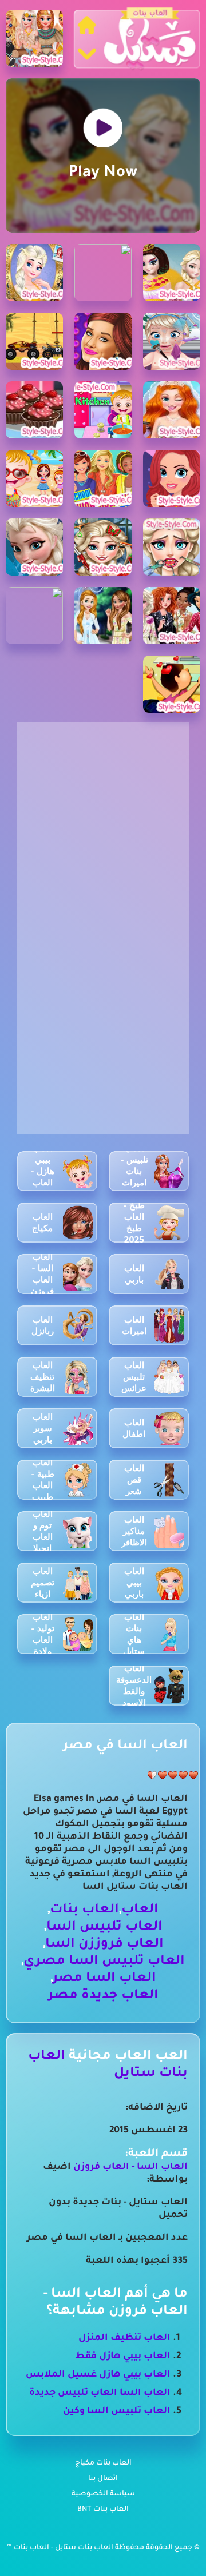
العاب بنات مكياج (103, 2463)
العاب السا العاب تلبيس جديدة (100, 2393)
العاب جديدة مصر (103, 1996)
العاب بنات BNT (103, 2510)
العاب (140, 1910)
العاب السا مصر (104, 1979)
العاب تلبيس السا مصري (104, 1962)
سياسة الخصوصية (103, 2494)
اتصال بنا (103, 2479)
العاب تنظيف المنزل (124, 2338)
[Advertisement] (103, 825)
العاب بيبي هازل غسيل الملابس (98, 2375)
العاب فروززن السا (104, 1945)
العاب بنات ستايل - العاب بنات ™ (61, 2548)
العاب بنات (84, 1910)
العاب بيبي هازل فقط (123, 2357)
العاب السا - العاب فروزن (130, 2167)
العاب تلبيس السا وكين (117, 2411)
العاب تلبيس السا (104, 1928)
